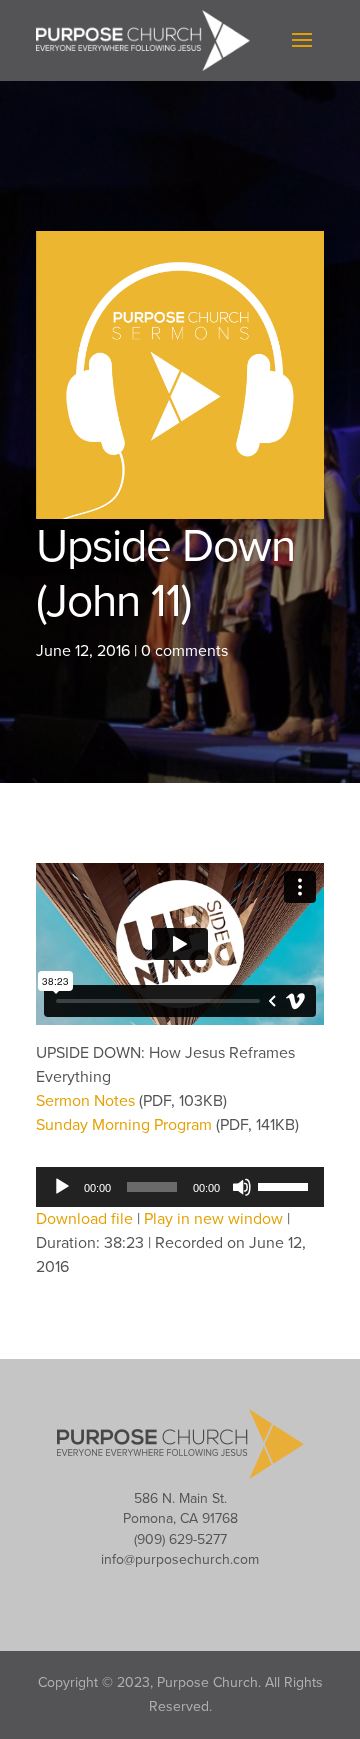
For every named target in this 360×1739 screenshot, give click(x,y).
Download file (84, 1219)
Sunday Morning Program (126, 1125)
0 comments (184, 651)
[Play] (62, 1187)
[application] (180, 1187)
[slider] (286, 1185)
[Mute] (242, 1187)
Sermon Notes (87, 1101)
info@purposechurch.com (180, 1559)
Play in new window (213, 1219)
